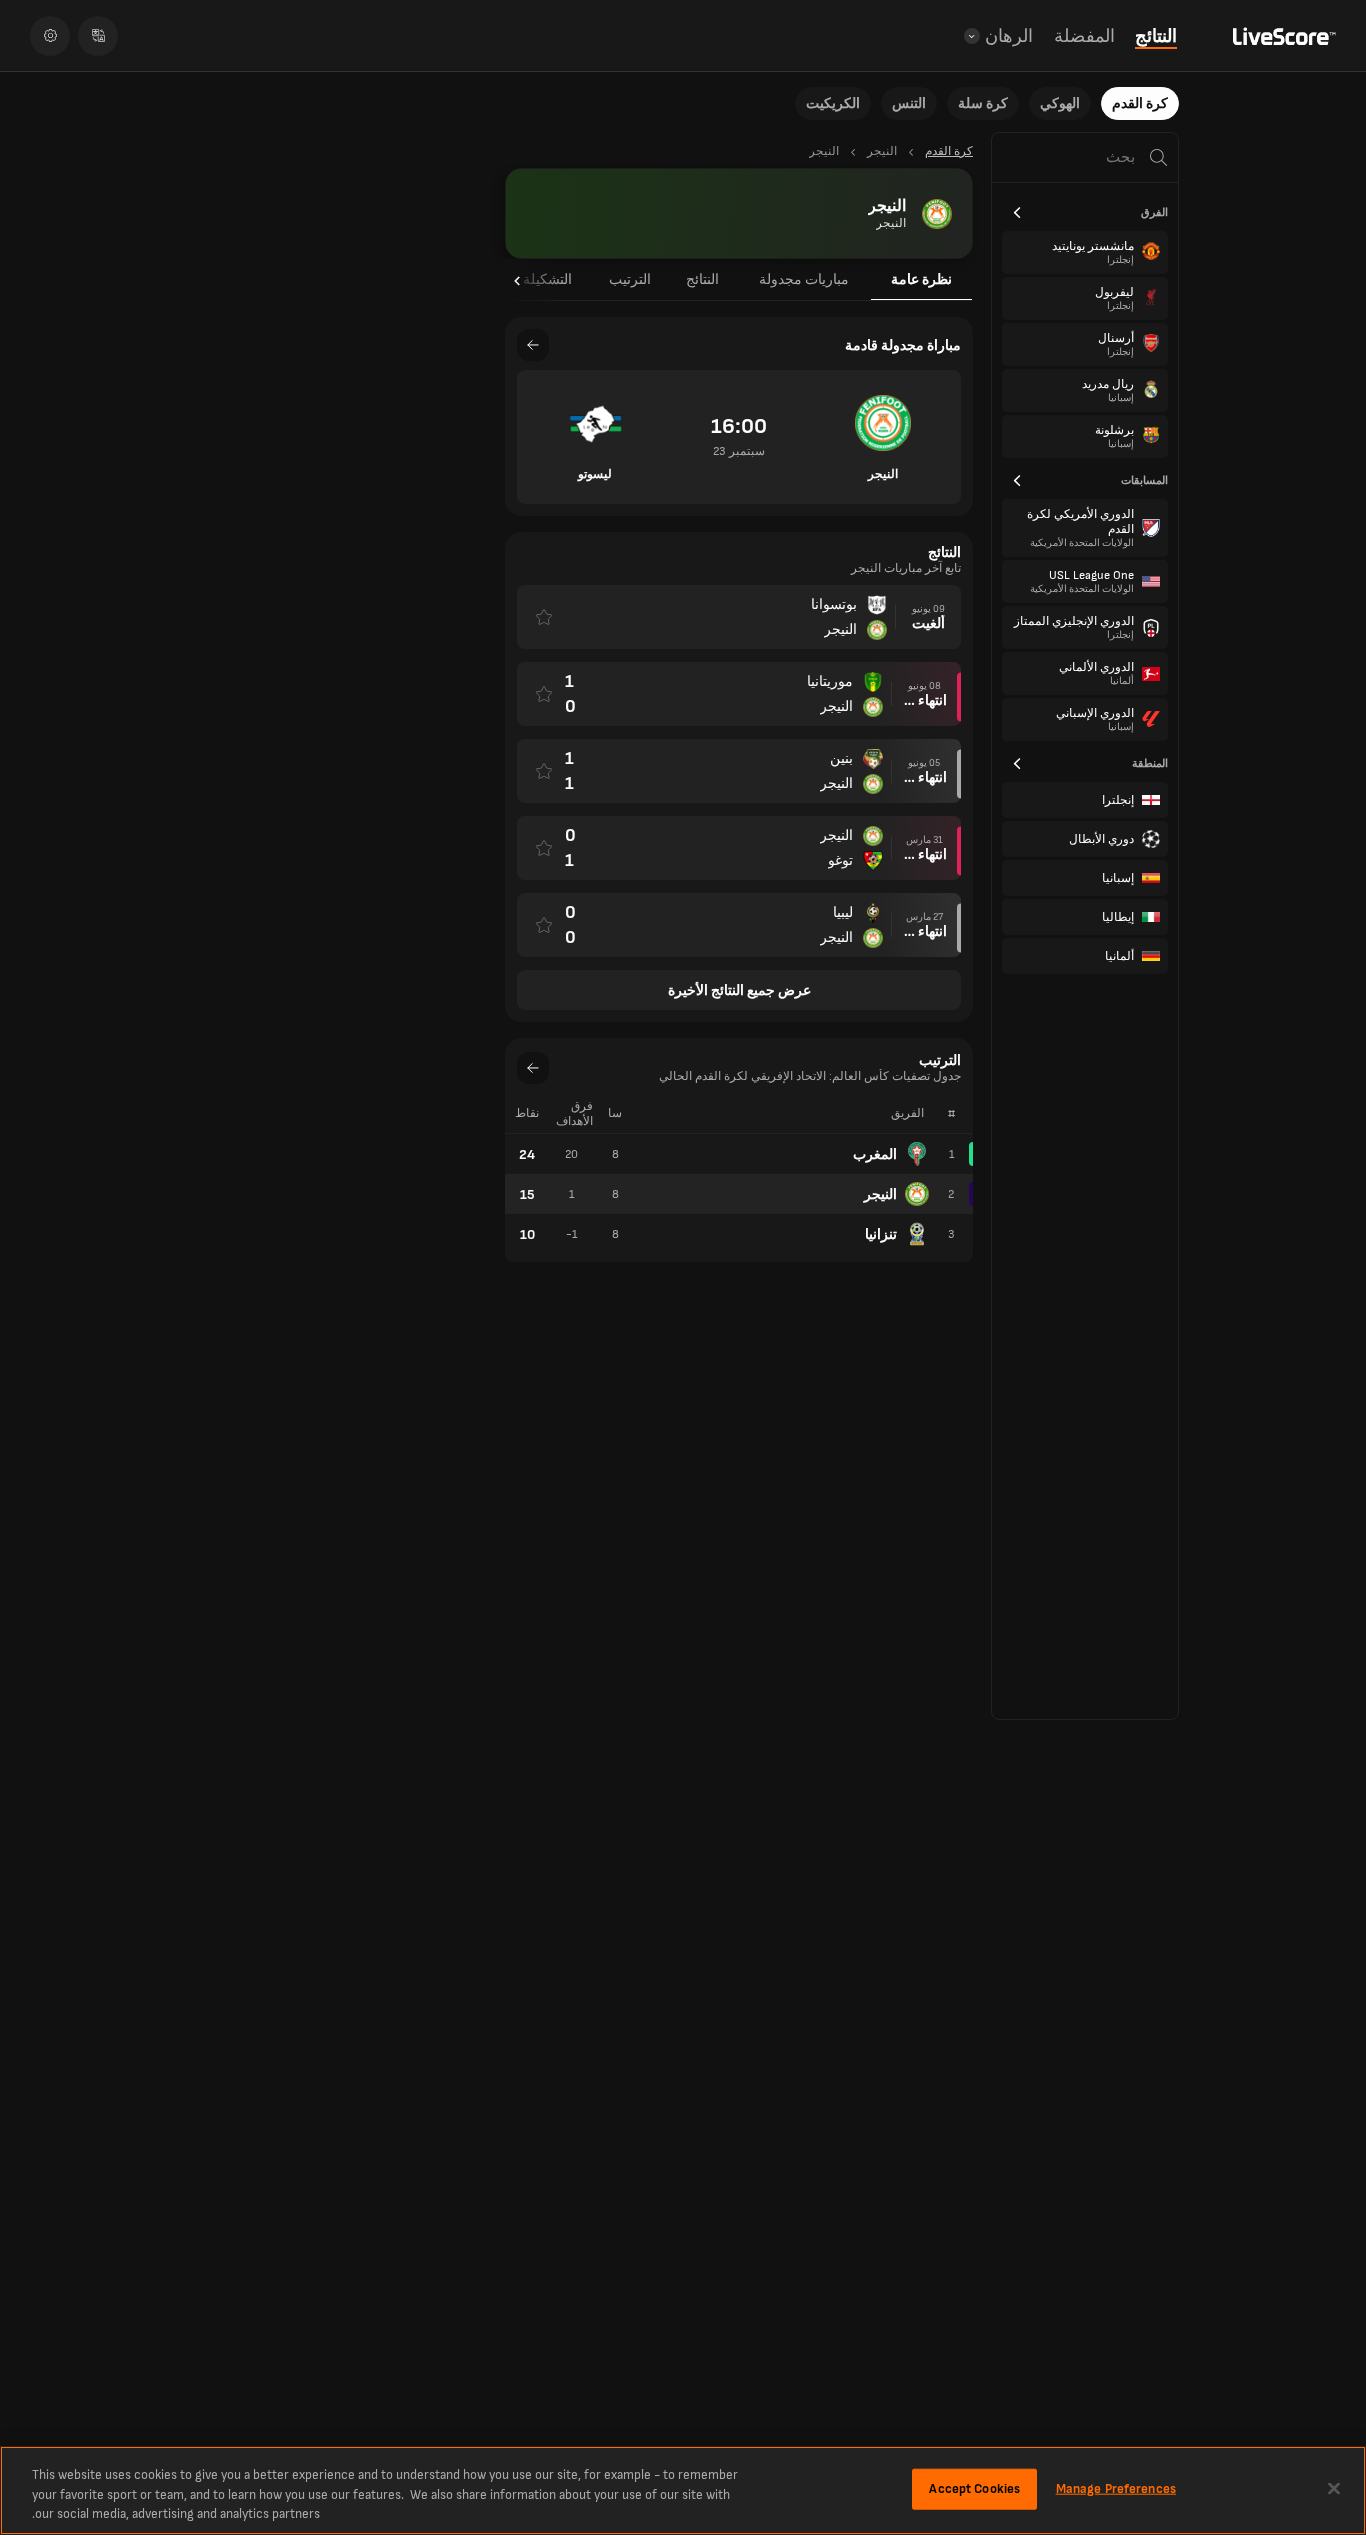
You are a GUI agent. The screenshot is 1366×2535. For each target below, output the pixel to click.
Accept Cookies (974, 2488)
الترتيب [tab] (630, 279)
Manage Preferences (1116, 2488)
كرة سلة (983, 103)
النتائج (1156, 36)
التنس (909, 103)
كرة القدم (1140, 103)
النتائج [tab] (702, 279)
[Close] (1334, 2488)
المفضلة (1084, 36)
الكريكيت (833, 103)
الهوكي (1060, 103)
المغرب (875, 1154)
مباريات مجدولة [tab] (804, 279)
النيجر (880, 1194)
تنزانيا (881, 1234)
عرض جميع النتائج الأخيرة (739, 990)
